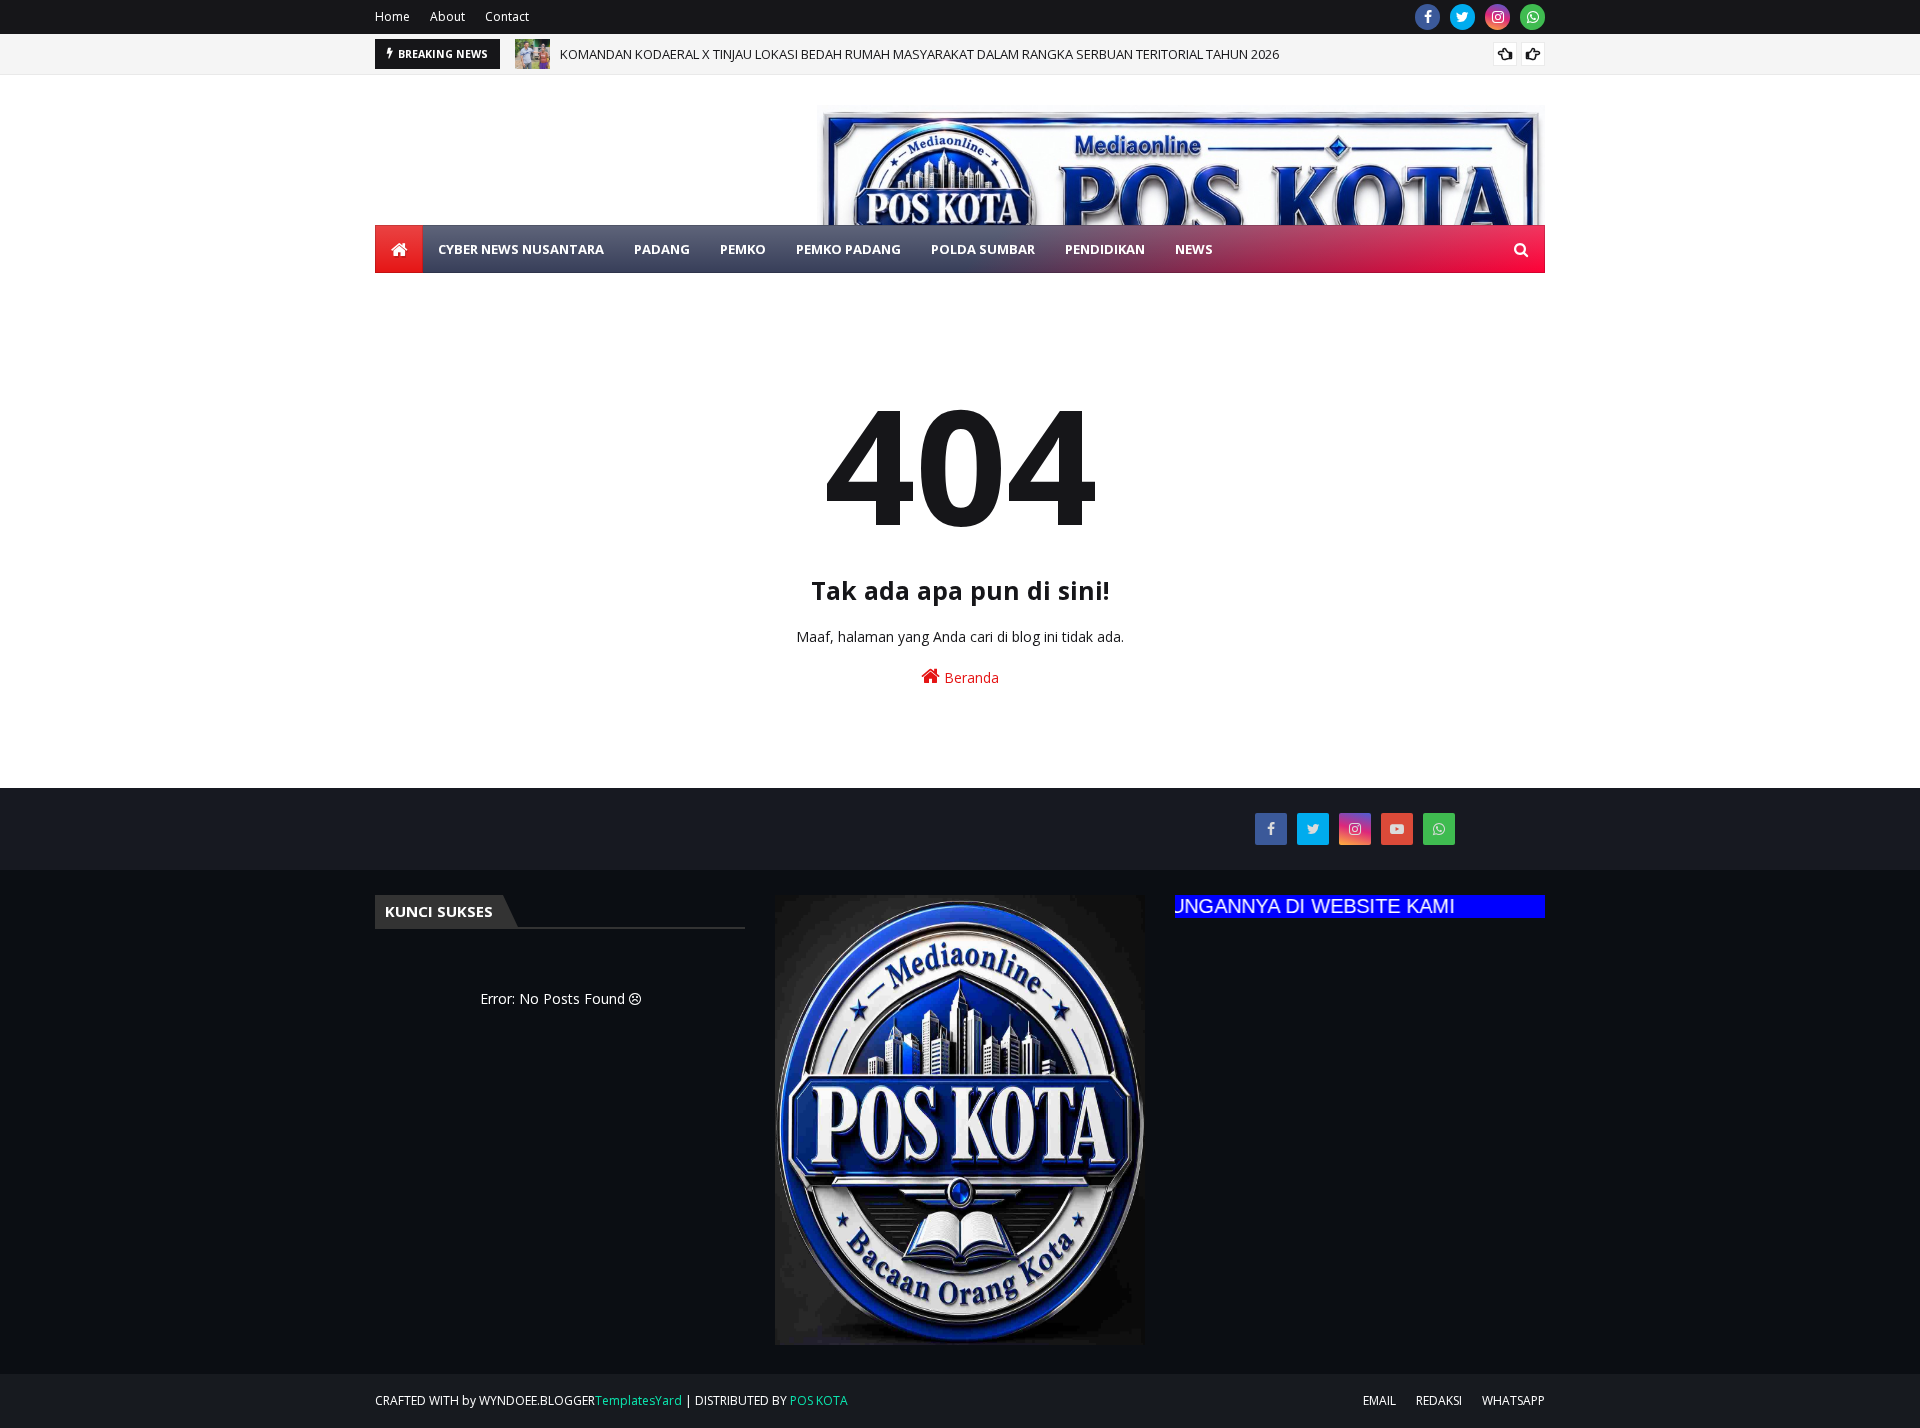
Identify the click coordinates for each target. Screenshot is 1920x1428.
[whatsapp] (1532, 17)
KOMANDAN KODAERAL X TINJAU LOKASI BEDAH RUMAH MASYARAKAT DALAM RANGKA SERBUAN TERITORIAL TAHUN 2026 (919, 54)
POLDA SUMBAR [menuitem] (983, 249)
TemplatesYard (638, 1400)
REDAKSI (1439, 1400)
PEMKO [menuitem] (743, 249)
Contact (507, 16)
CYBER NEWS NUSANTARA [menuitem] (521, 249)
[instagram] (1497, 17)
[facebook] (1427, 17)
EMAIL (1379, 1400)
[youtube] (1397, 829)
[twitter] (1462, 17)
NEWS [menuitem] (1194, 249)
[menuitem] (399, 249)
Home (392, 16)
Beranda (969, 677)
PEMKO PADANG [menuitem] (848, 249)
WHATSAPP (1513, 1400)
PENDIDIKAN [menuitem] (1105, 249)
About (447, 16)
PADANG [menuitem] (662, 249)
